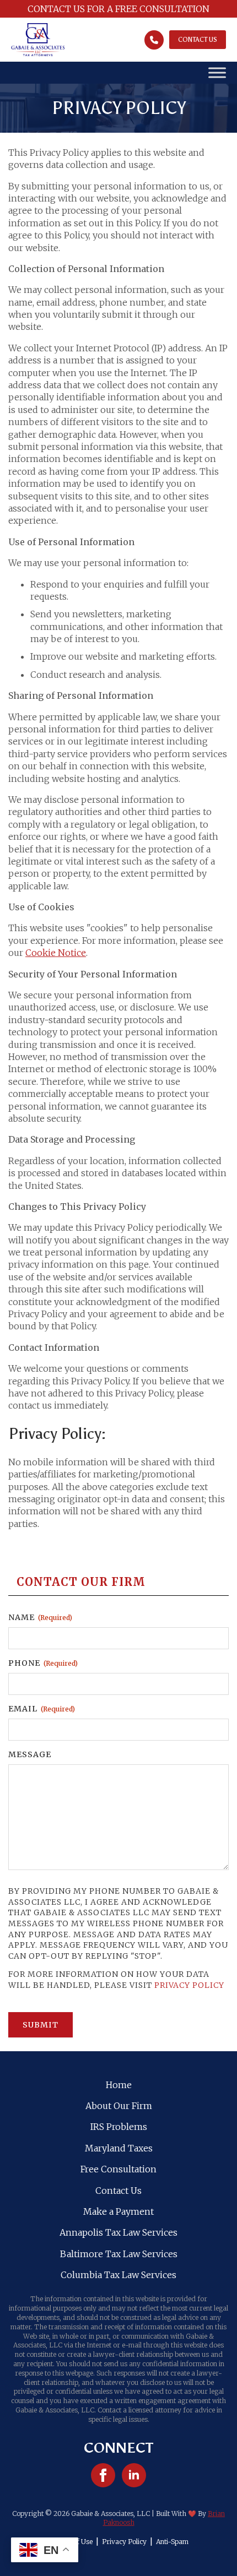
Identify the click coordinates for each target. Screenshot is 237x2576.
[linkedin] (134, 2475)
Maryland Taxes (119, 2148)
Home (119, 2085)
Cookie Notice (56, 953)
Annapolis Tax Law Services (118, 2232)
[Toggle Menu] (217, 73)
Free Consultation (118, 2169)
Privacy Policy (189, 1985)
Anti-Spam (172, 2542)
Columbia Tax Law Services (118, 2275)
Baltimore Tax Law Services (119, 2254)
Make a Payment (118, 2211)
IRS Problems (119, 2127)
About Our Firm (119, 2106)
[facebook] (103, 2475)
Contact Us (118, 2191)
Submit (41, 2025)
